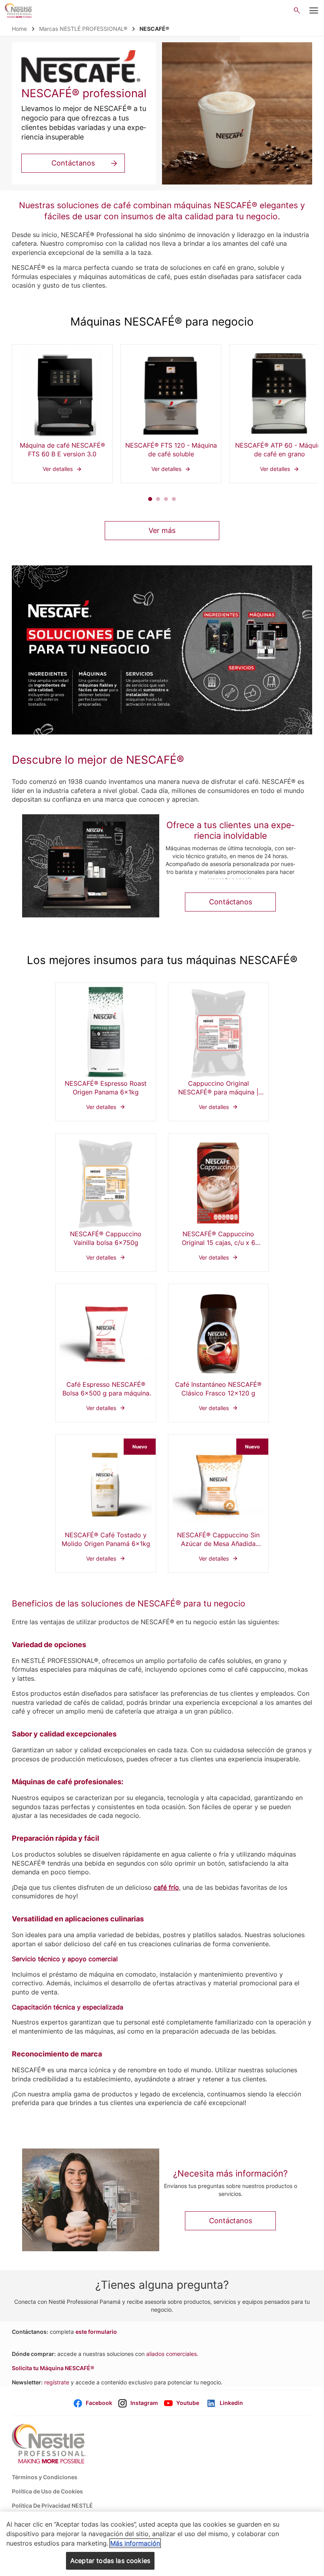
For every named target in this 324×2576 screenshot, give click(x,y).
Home (19, 29)
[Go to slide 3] (166, 499)
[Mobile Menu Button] (314, 11)
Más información (135, 2543)
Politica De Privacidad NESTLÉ (52, 2505)
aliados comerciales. (172, 2354)
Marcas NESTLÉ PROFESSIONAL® (83, 29)
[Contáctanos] (91, 866)
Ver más (162, 530)
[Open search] (297, 10)
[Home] (19, 10)
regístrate (57, 2382)
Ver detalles (62, 414)
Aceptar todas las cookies (110, 2561)
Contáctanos (73, 163)
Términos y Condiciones (45, 2477)
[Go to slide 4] (174, 499)
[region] (162, 2544)
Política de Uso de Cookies (47, 2491)
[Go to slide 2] (158, 499)
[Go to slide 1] (150, 499)
